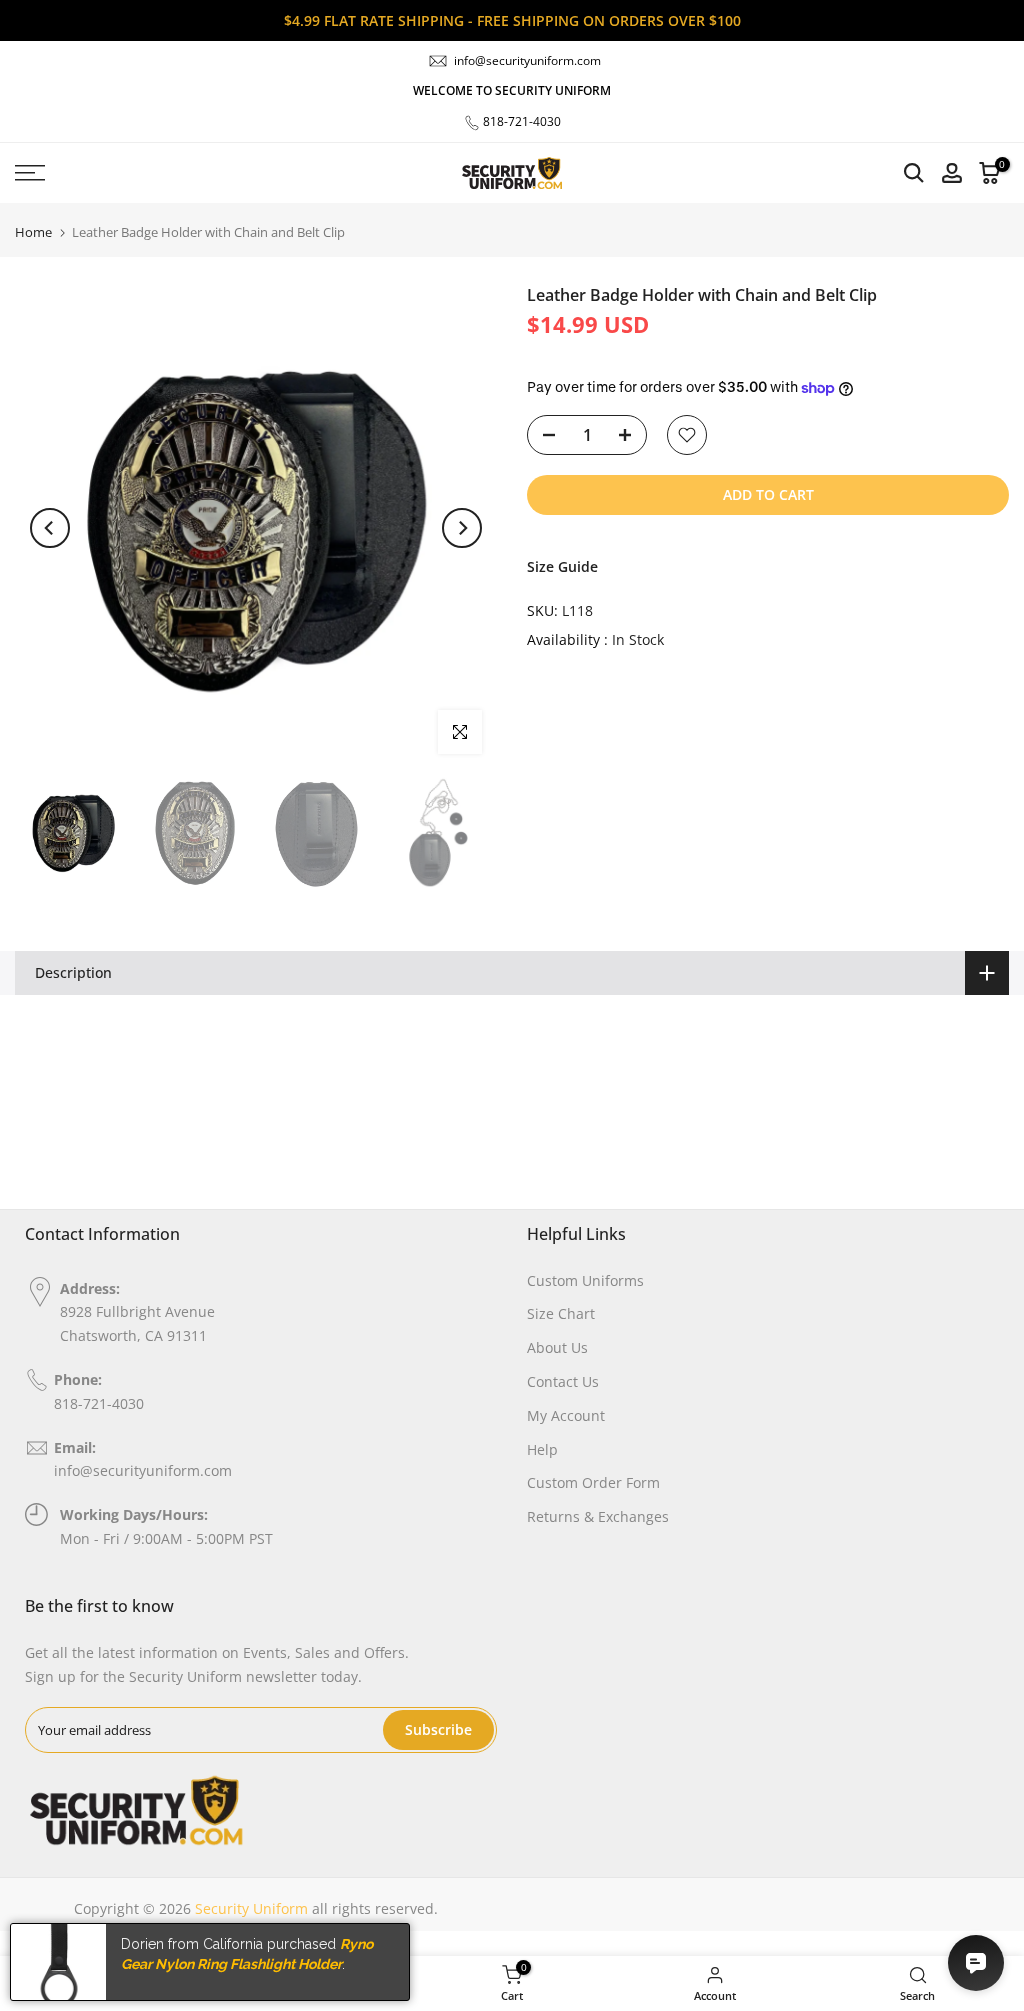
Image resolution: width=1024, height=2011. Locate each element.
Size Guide (562, 566)
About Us (557, 1347)
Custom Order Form (593, 1482)
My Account (566, 1415)
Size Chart (561, 1313)
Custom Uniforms (585, 1280)
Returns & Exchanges (598, 1516)
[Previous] (50, 528)
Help (542, 1449)
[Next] (462, 528)
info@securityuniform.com (527, 60)
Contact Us (563, 1381)
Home (33, 232)
